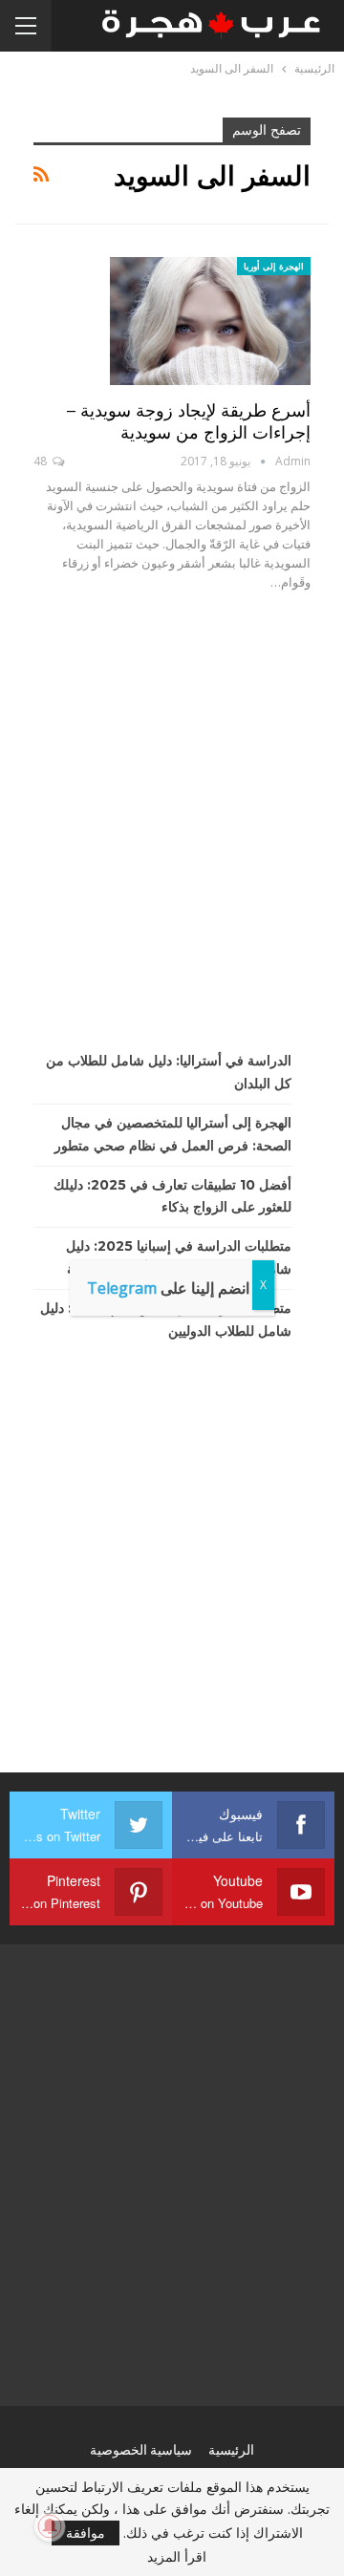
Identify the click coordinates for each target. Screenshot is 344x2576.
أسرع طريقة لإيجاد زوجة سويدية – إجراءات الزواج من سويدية (189, 422)
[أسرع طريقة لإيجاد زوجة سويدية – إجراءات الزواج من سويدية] (210, 321)
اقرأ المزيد (177, 2557)
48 (42, 461)
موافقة (86, 2533)
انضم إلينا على (168, 1288)
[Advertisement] (172, 821)
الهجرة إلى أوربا (274, 266)
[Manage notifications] (50, 2526)
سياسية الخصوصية (141, 2450)
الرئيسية (231, 2450)
